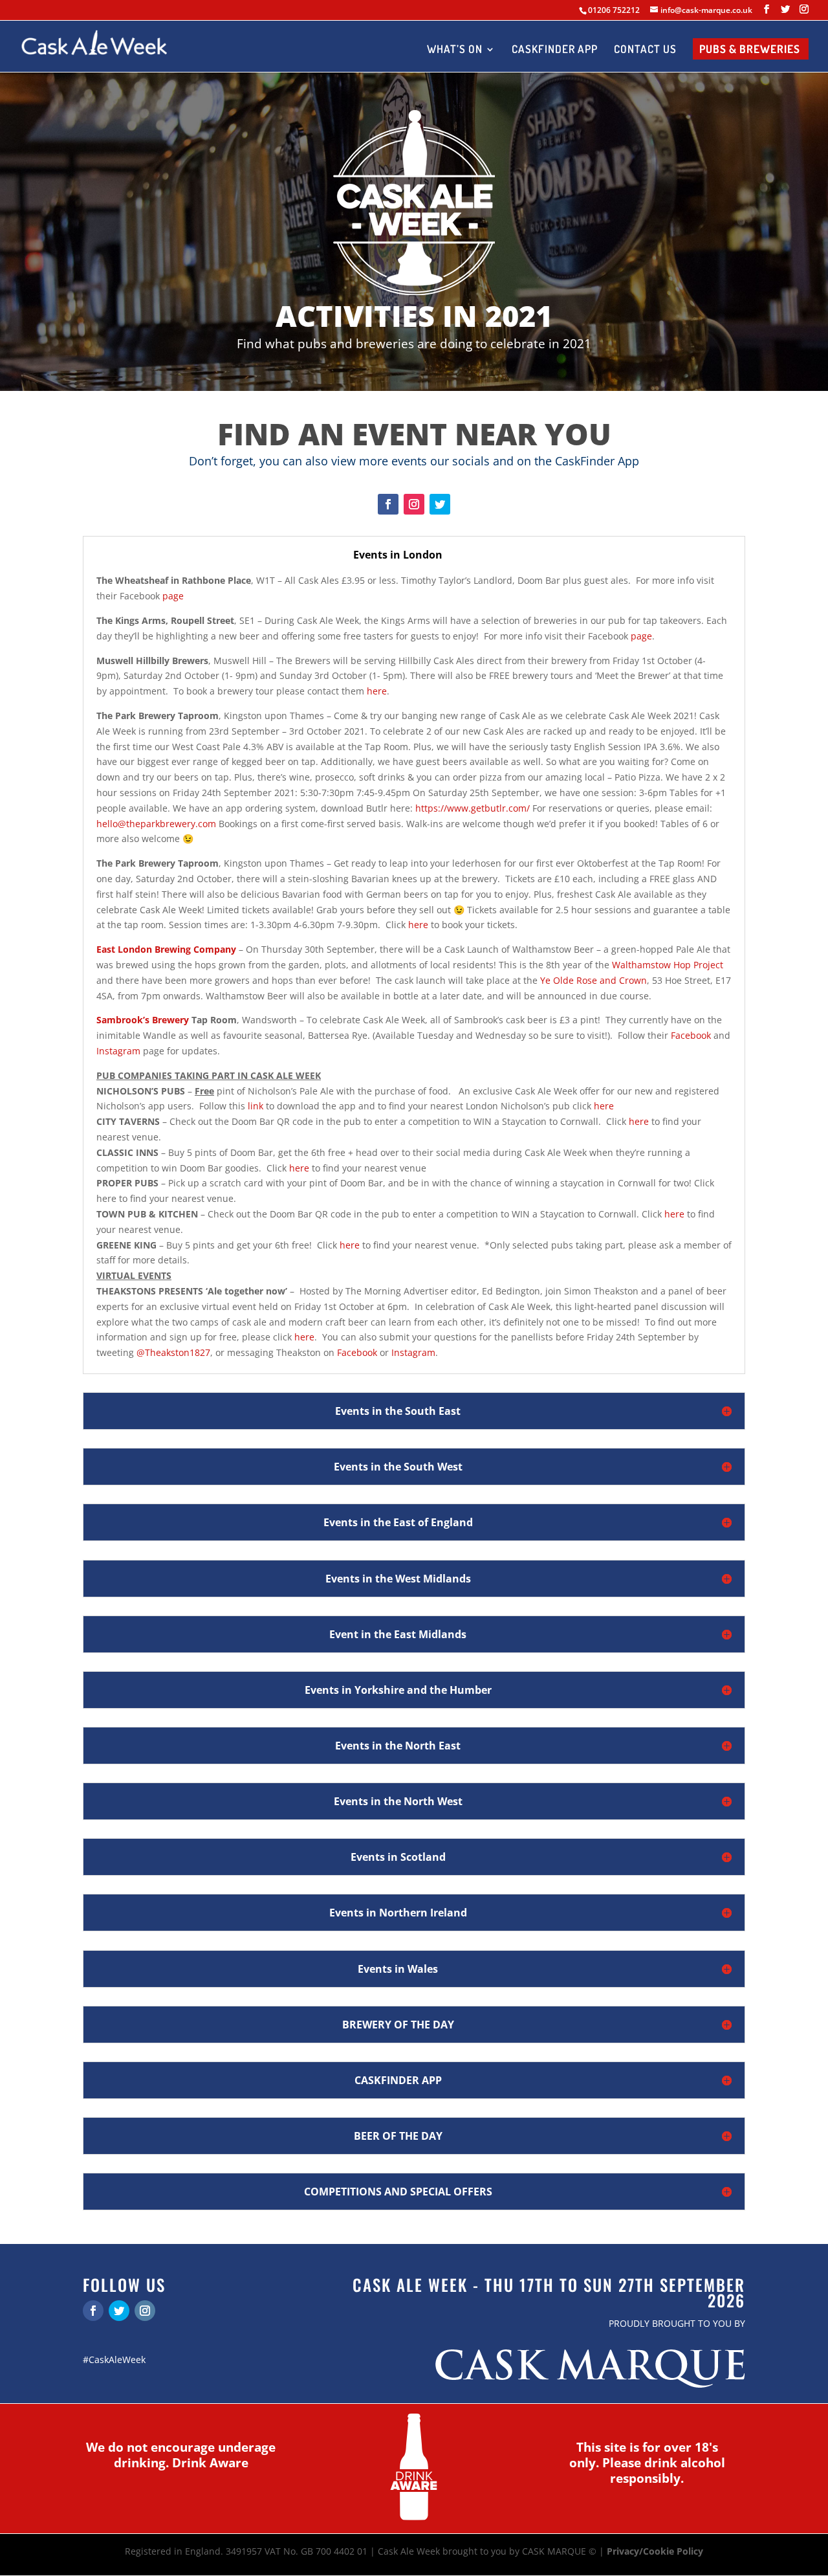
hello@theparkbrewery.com (156, 824)
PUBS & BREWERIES (750, 50)
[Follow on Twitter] (440, 504)
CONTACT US (645, 50)
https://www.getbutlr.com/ (473, 808)
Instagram (118, 1051)
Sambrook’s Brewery (143, 1020)
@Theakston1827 (173, 1352)
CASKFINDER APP (555, 50)
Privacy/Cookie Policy (655, 2551)
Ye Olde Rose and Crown (594, 980)
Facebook (691, 1035)
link (256, 1106)
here (377, 691)
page (173, 596)
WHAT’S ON (455, 50)
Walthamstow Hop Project (668, 965)
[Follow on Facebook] (388, 504)
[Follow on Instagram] (414, 504)
